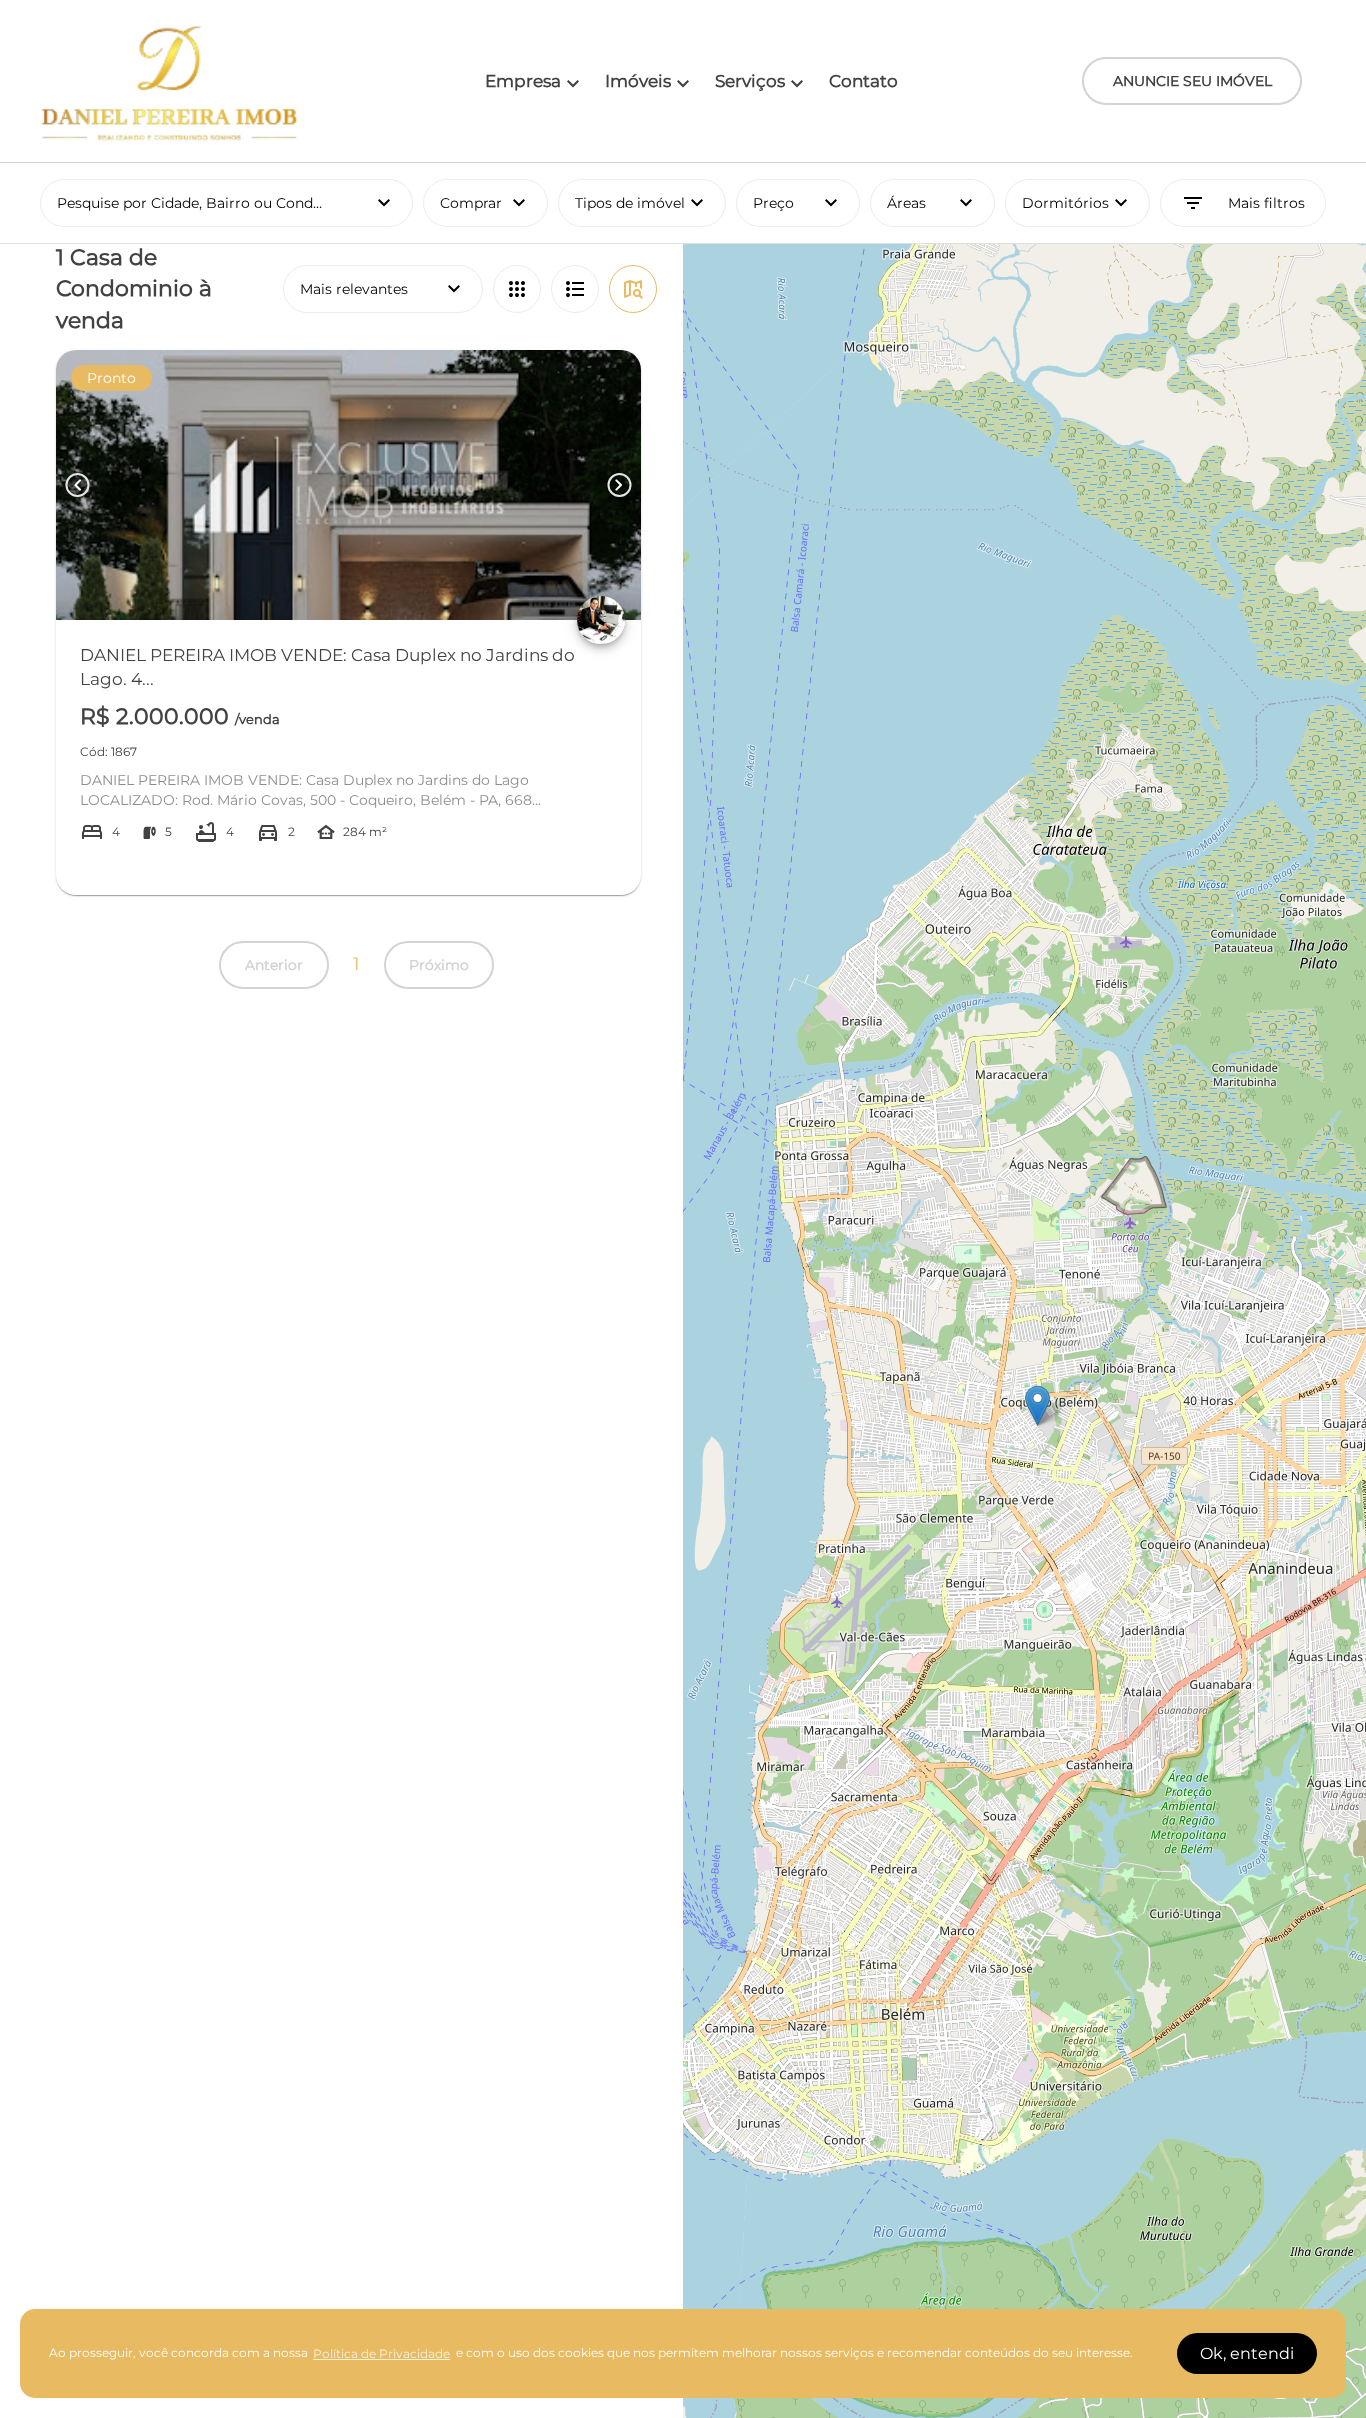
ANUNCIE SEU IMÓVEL (1192, 81)
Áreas (932, 203)
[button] (1037, 1405)
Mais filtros (1243, 203)
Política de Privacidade (381, 2353)
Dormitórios (1077, 203)
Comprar (485, 203)
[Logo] (170, 81)
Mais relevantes (383, 289)
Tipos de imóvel (650, 203)
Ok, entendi (1247, 2353)
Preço (798, 203)
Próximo (439, 965)
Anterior (274, 965)
